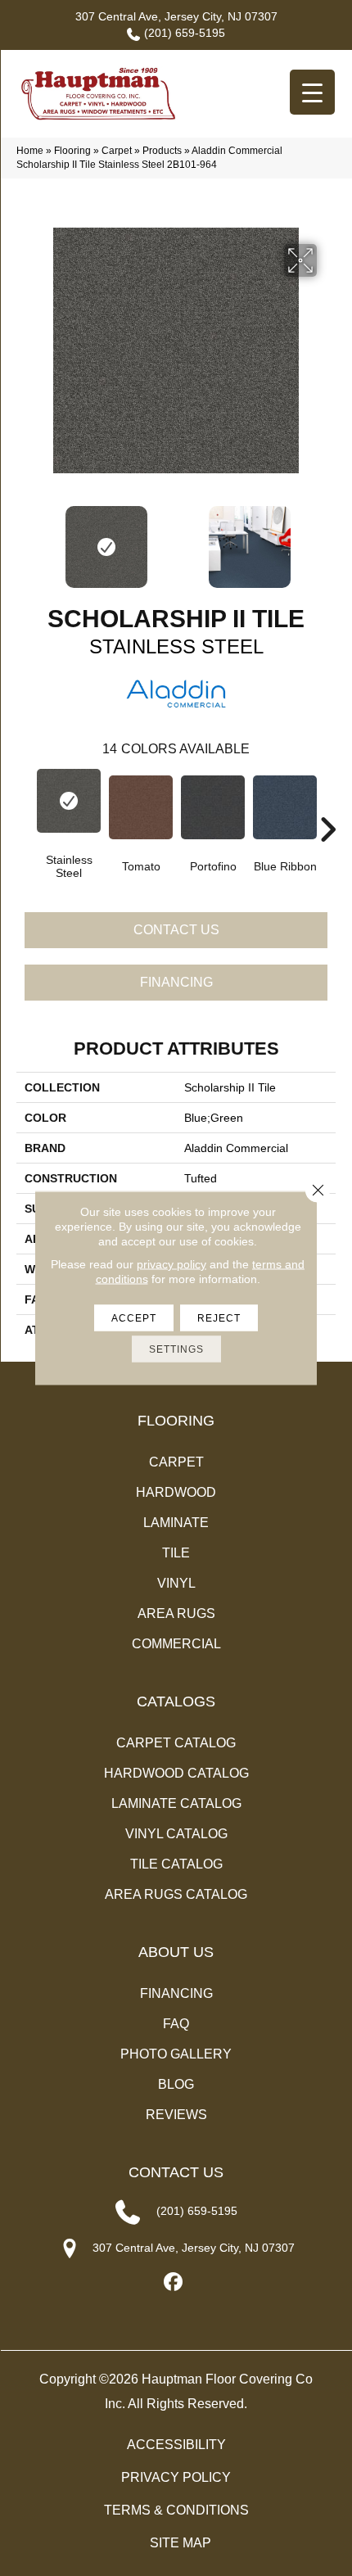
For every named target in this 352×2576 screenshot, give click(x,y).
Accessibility (176, 2445)
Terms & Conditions (176, 2510)
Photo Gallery (176, 2054)
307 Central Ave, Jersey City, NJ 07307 (176, 16)
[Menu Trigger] (312, 92)
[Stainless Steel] (69, 801)
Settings (176, 1349)
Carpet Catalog (176, 1743)
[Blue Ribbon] (285, 807)
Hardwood (176, 1492)
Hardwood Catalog (176, 1773)
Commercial (176, 1644)
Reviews (176, 2115)
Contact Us (176, 930)
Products (162, 151)
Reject (219, 1318)
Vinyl (176, 1583)
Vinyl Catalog (176, 1834)
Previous (25, 539)
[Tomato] (141, 807)
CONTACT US (176, 2172)
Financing (176, 982)
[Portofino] (213, 807)
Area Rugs (176, 1613)
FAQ (176, 2024)
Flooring (72, 151)
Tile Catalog (176, 1864)
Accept (134, 1318)
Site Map (181, 2543)
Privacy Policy (176, 2477)
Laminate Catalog (176, 1803)
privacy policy (171, 1264)
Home (30, 151)
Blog (176, 2084)
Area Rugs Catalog (176, 1894)
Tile (176, 1553)
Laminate (176, 1523)
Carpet (117, 151)
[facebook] (174, 2282)
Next (327, 539)
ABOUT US (176, 1952)
